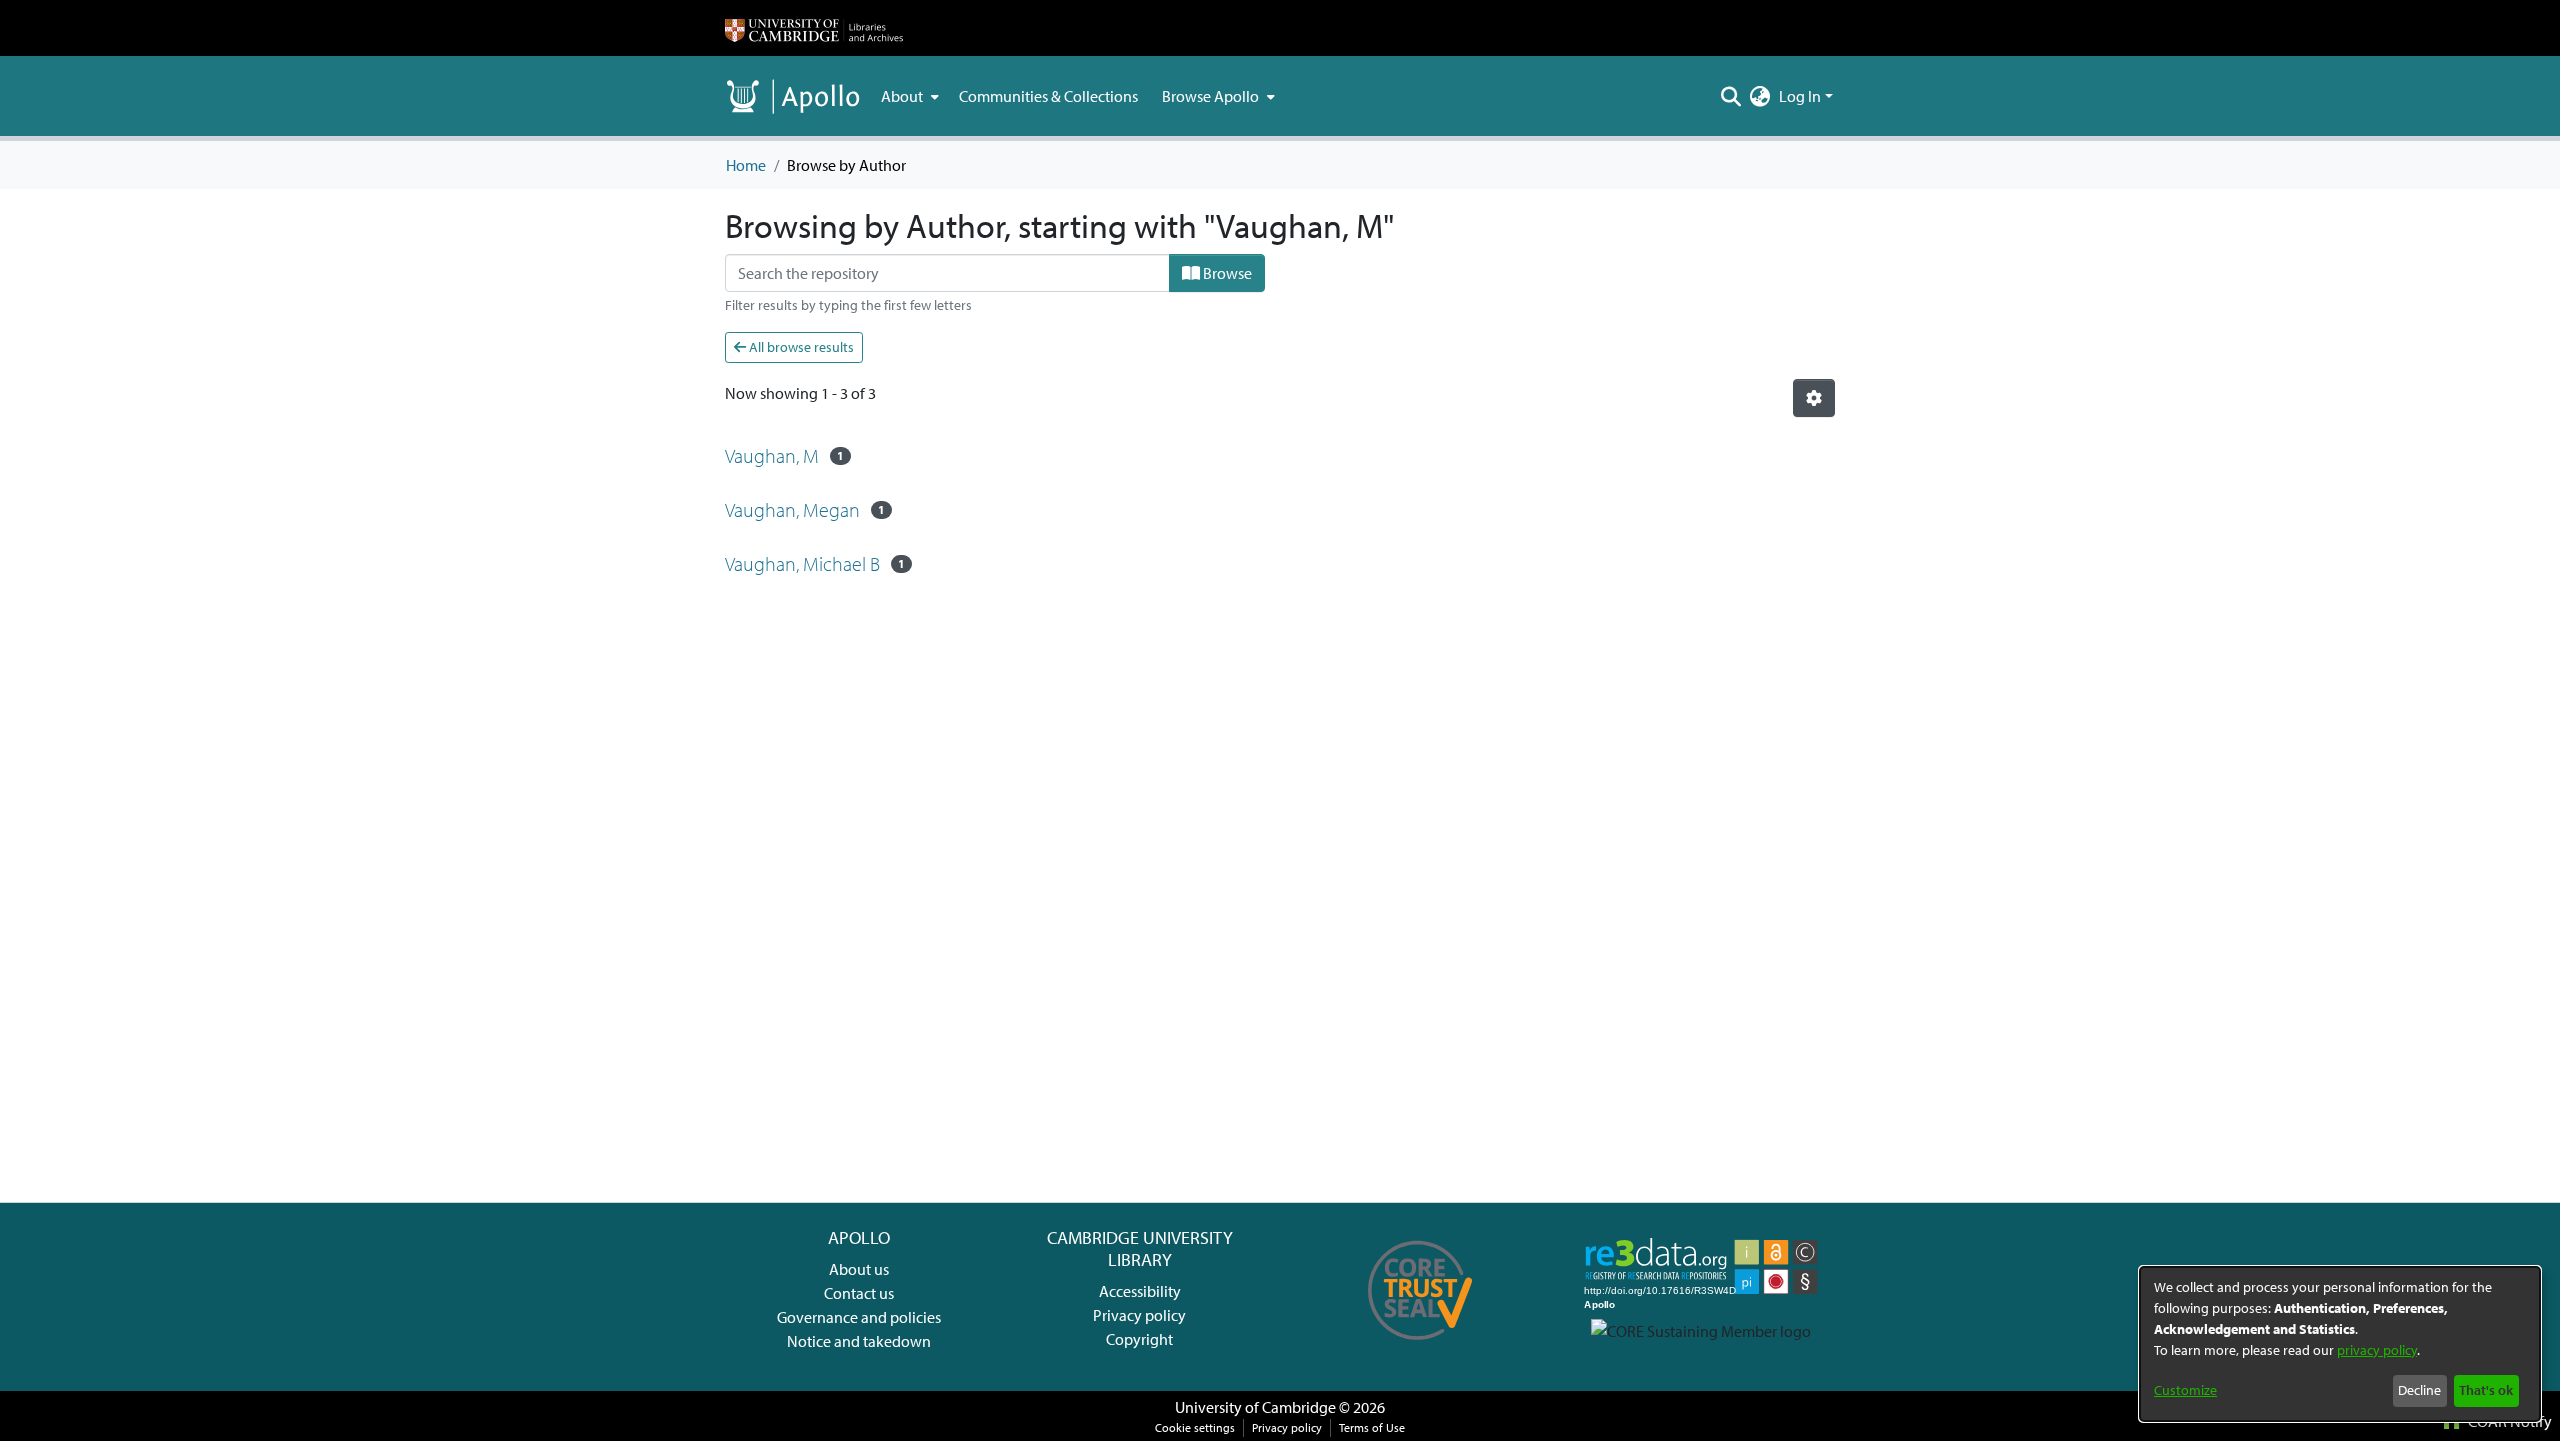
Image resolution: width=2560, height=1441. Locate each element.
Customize (2185, 1390)
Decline (2419, 1390)
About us (859, 1269)
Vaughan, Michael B (802, 563)
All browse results (800, 347)
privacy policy (2377, 1350)
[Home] (814, 28)
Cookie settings (1195, 1427)
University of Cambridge (1255, 1407)
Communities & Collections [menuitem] (1048, 96)
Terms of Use (1372, 1427)
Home (746, 165)
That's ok (2486, 1390)
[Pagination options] (1814, 398)
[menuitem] (908, 96)
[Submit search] (1731, 96)
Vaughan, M (772, 455)
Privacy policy (1139, 1315)
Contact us (859, 1293)
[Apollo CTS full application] (1420, 1347)
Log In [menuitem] (1800, 96)
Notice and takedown (859, 1341)
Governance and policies (859, 1317)
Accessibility (1140, 1291)
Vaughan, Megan (792, 509)
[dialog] (2340, 1344)
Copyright (1139, 1339)
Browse (1226, 273)
